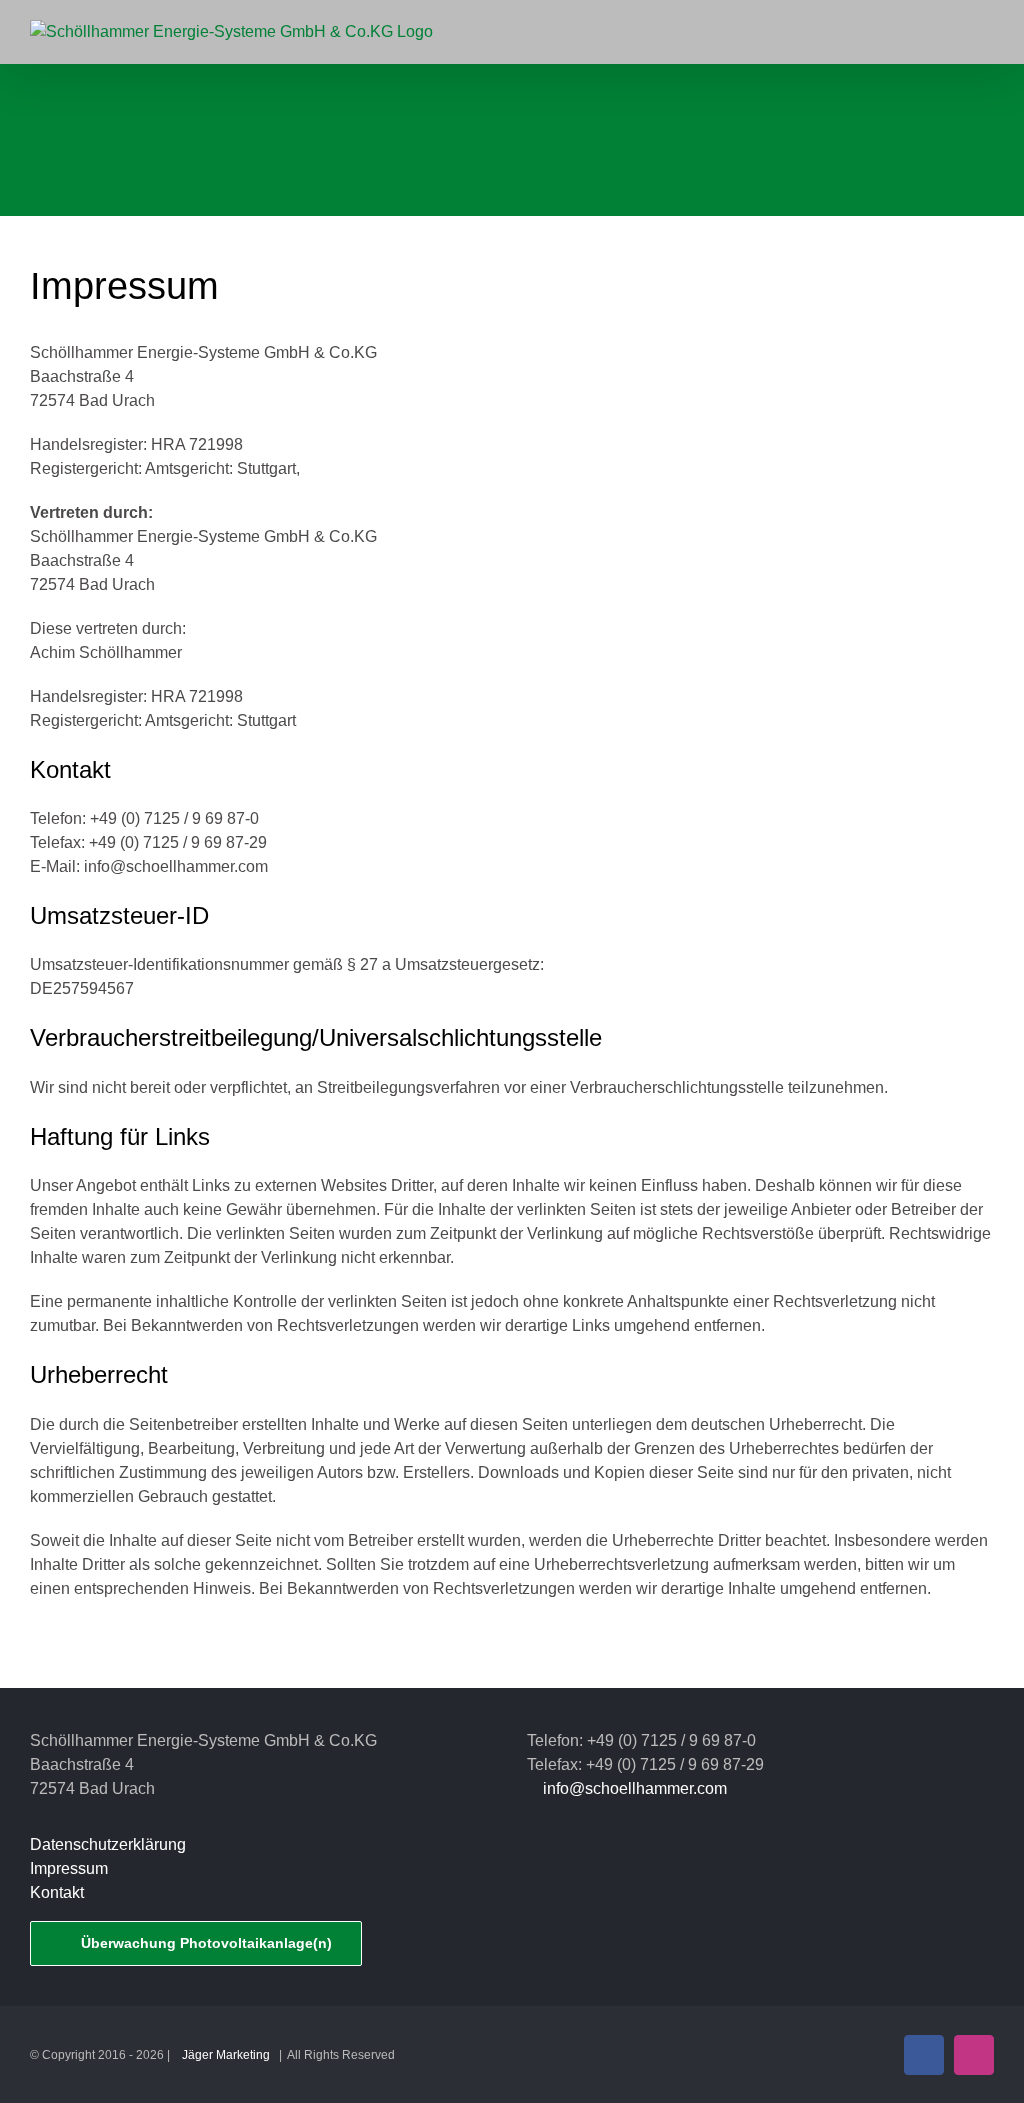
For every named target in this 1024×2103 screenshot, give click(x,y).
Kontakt (57, 1892)
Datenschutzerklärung (108, 1844)
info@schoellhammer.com (635, 1788)
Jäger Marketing (226, 2055)
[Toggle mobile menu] (986, 33)
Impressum (69, 1868)
